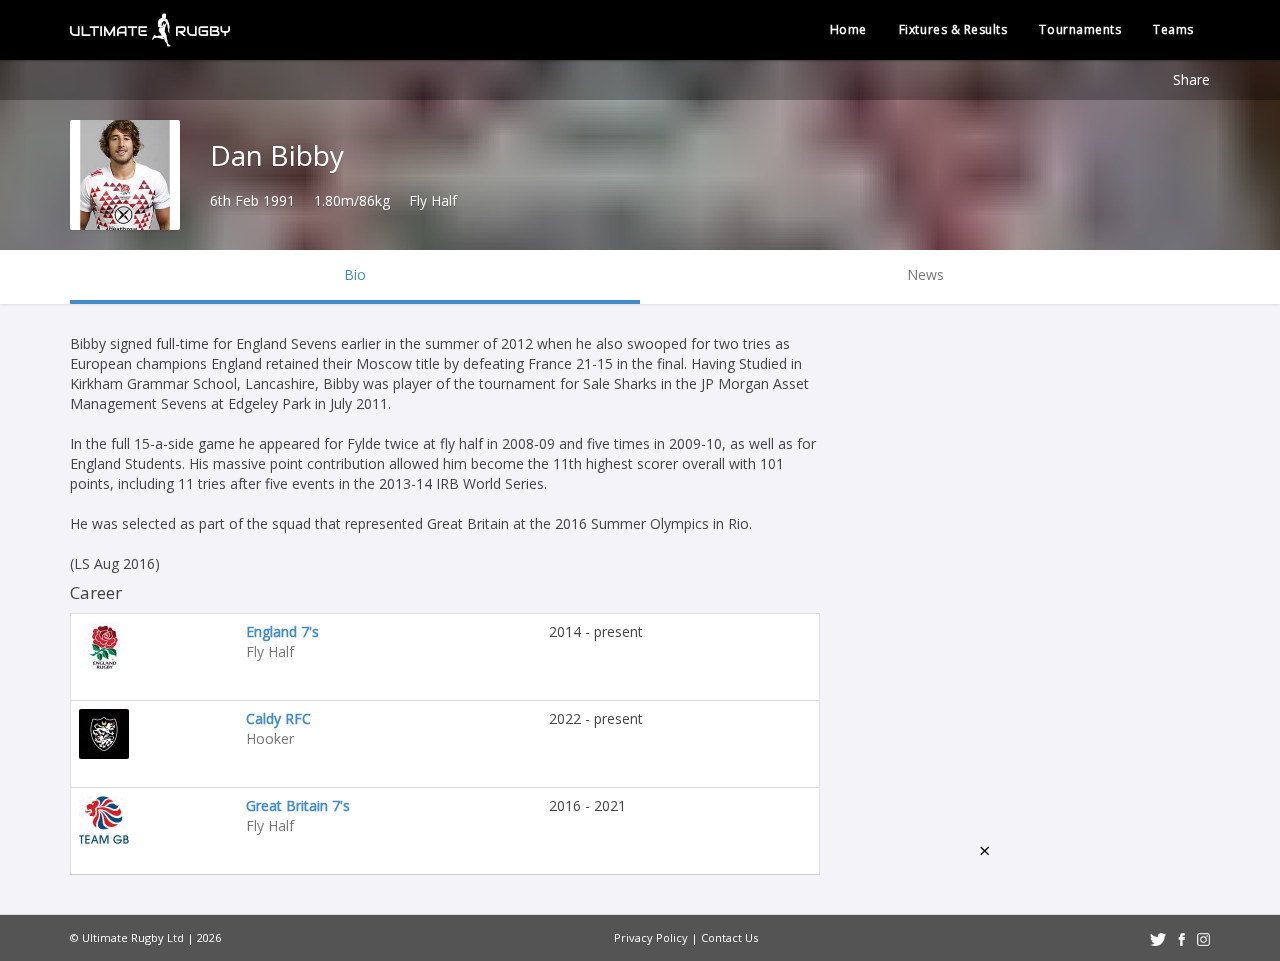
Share (1191, 79)
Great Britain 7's (298, 805)
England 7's (282, 631)
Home (848, 29)
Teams (1173, 29)
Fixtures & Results (953, 29)
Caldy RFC (278, 718)
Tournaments (1080, 29)
